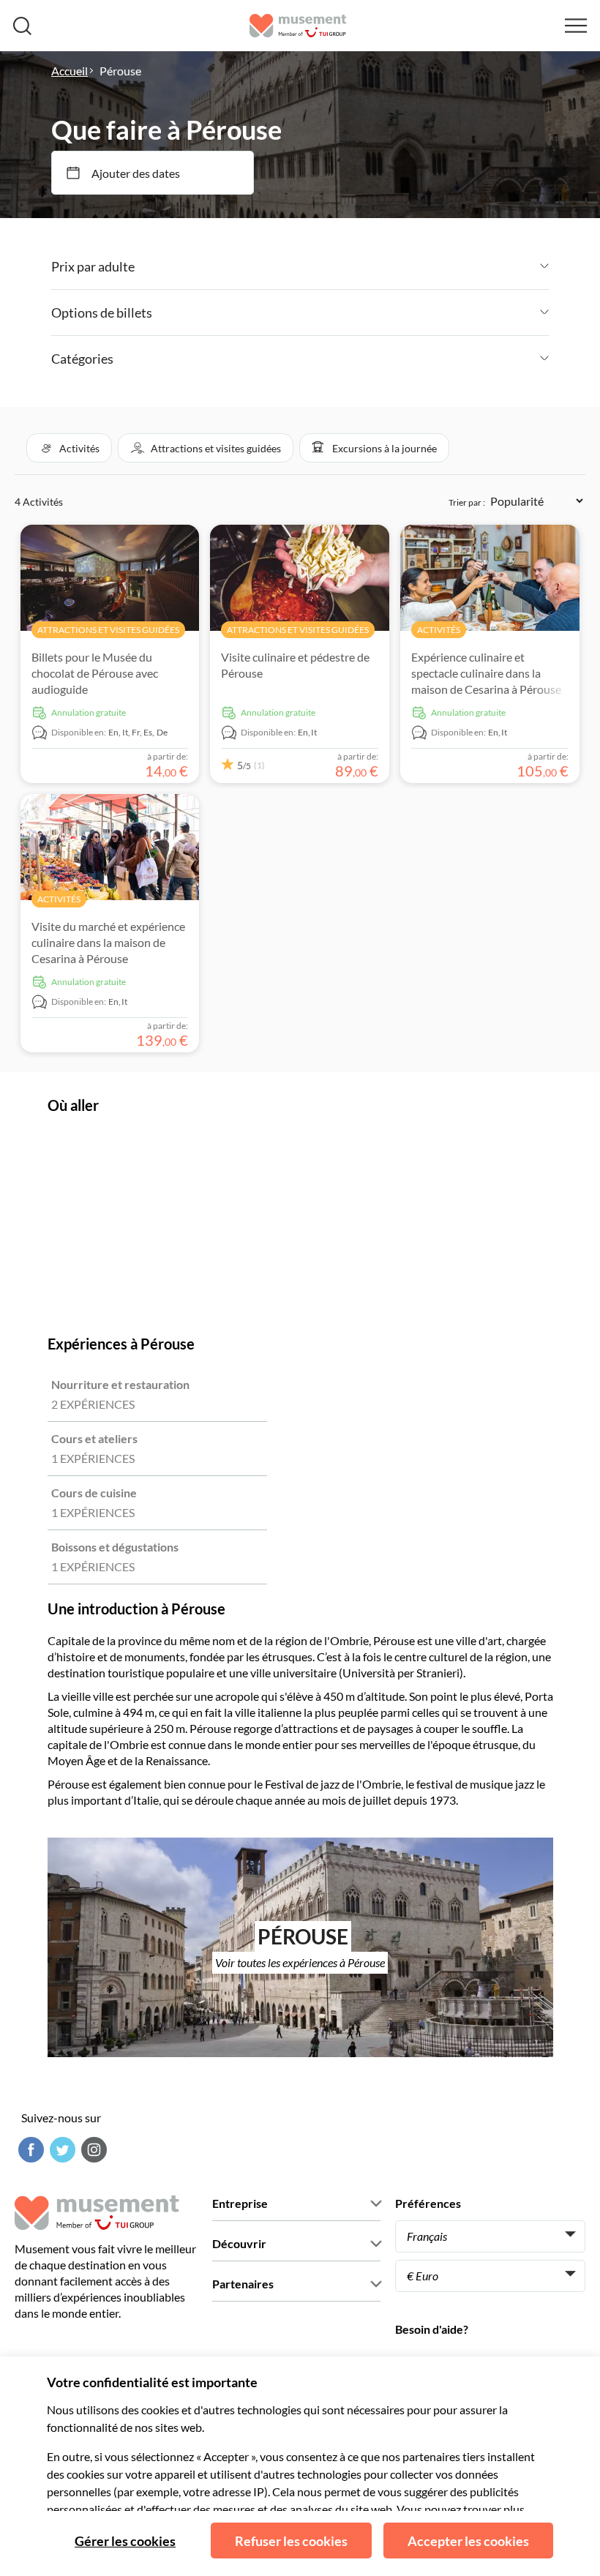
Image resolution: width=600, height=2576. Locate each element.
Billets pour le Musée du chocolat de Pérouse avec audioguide (95, 673)
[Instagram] (92, 2150)
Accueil (70, 71)
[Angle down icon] (342, 266)
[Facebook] (29, 2150)
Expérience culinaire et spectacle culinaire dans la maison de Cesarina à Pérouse (486, 673)
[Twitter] (61, 2150)
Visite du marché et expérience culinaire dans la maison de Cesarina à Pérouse (108, 942)
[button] (69, 448)
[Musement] (298, 26)
